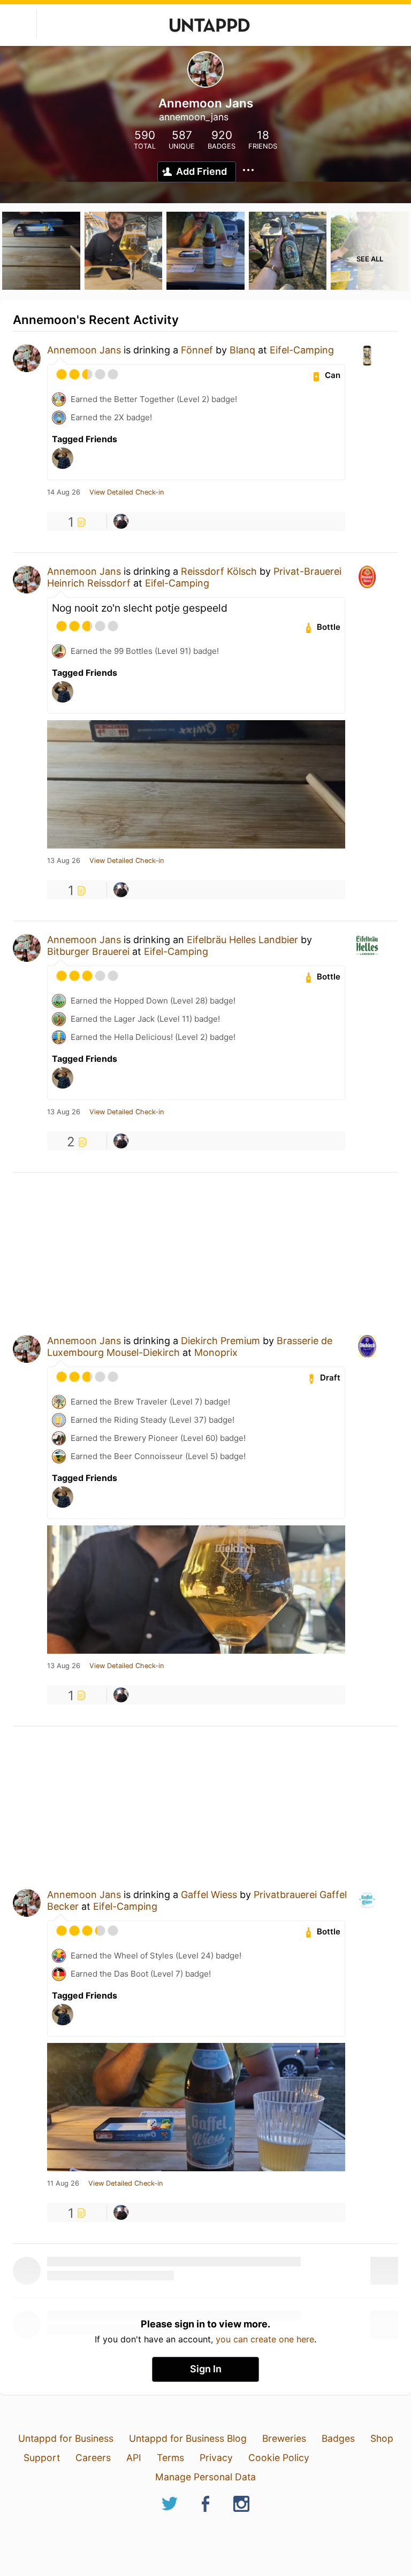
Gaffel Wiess (209, 1895)
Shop (382, 2438)
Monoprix (216, 1352)
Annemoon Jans (84, 350)
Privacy (216, 2458)
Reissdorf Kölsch (219, 571)
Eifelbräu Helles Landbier (242, 940)
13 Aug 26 (64, 861)
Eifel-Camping (302, 350)
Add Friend (201, 171)
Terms (170, 2458)
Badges (338, 2438)
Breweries (284, 2438)
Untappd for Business (66, 2438)
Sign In (206, 2369)
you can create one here (265, 2339)
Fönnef (197, 350)
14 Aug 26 (64, 492)
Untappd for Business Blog (188, 2438)
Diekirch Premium (220, 1341)
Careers (93, 2458)
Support (42, 2458)
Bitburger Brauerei (88, 951)
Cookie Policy (279, 2458)
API (134, 2458)
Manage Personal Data (205, 2477)
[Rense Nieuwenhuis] (121, 521)
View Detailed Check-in (127, 492)
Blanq (242, 350)
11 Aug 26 (63, 2184)
